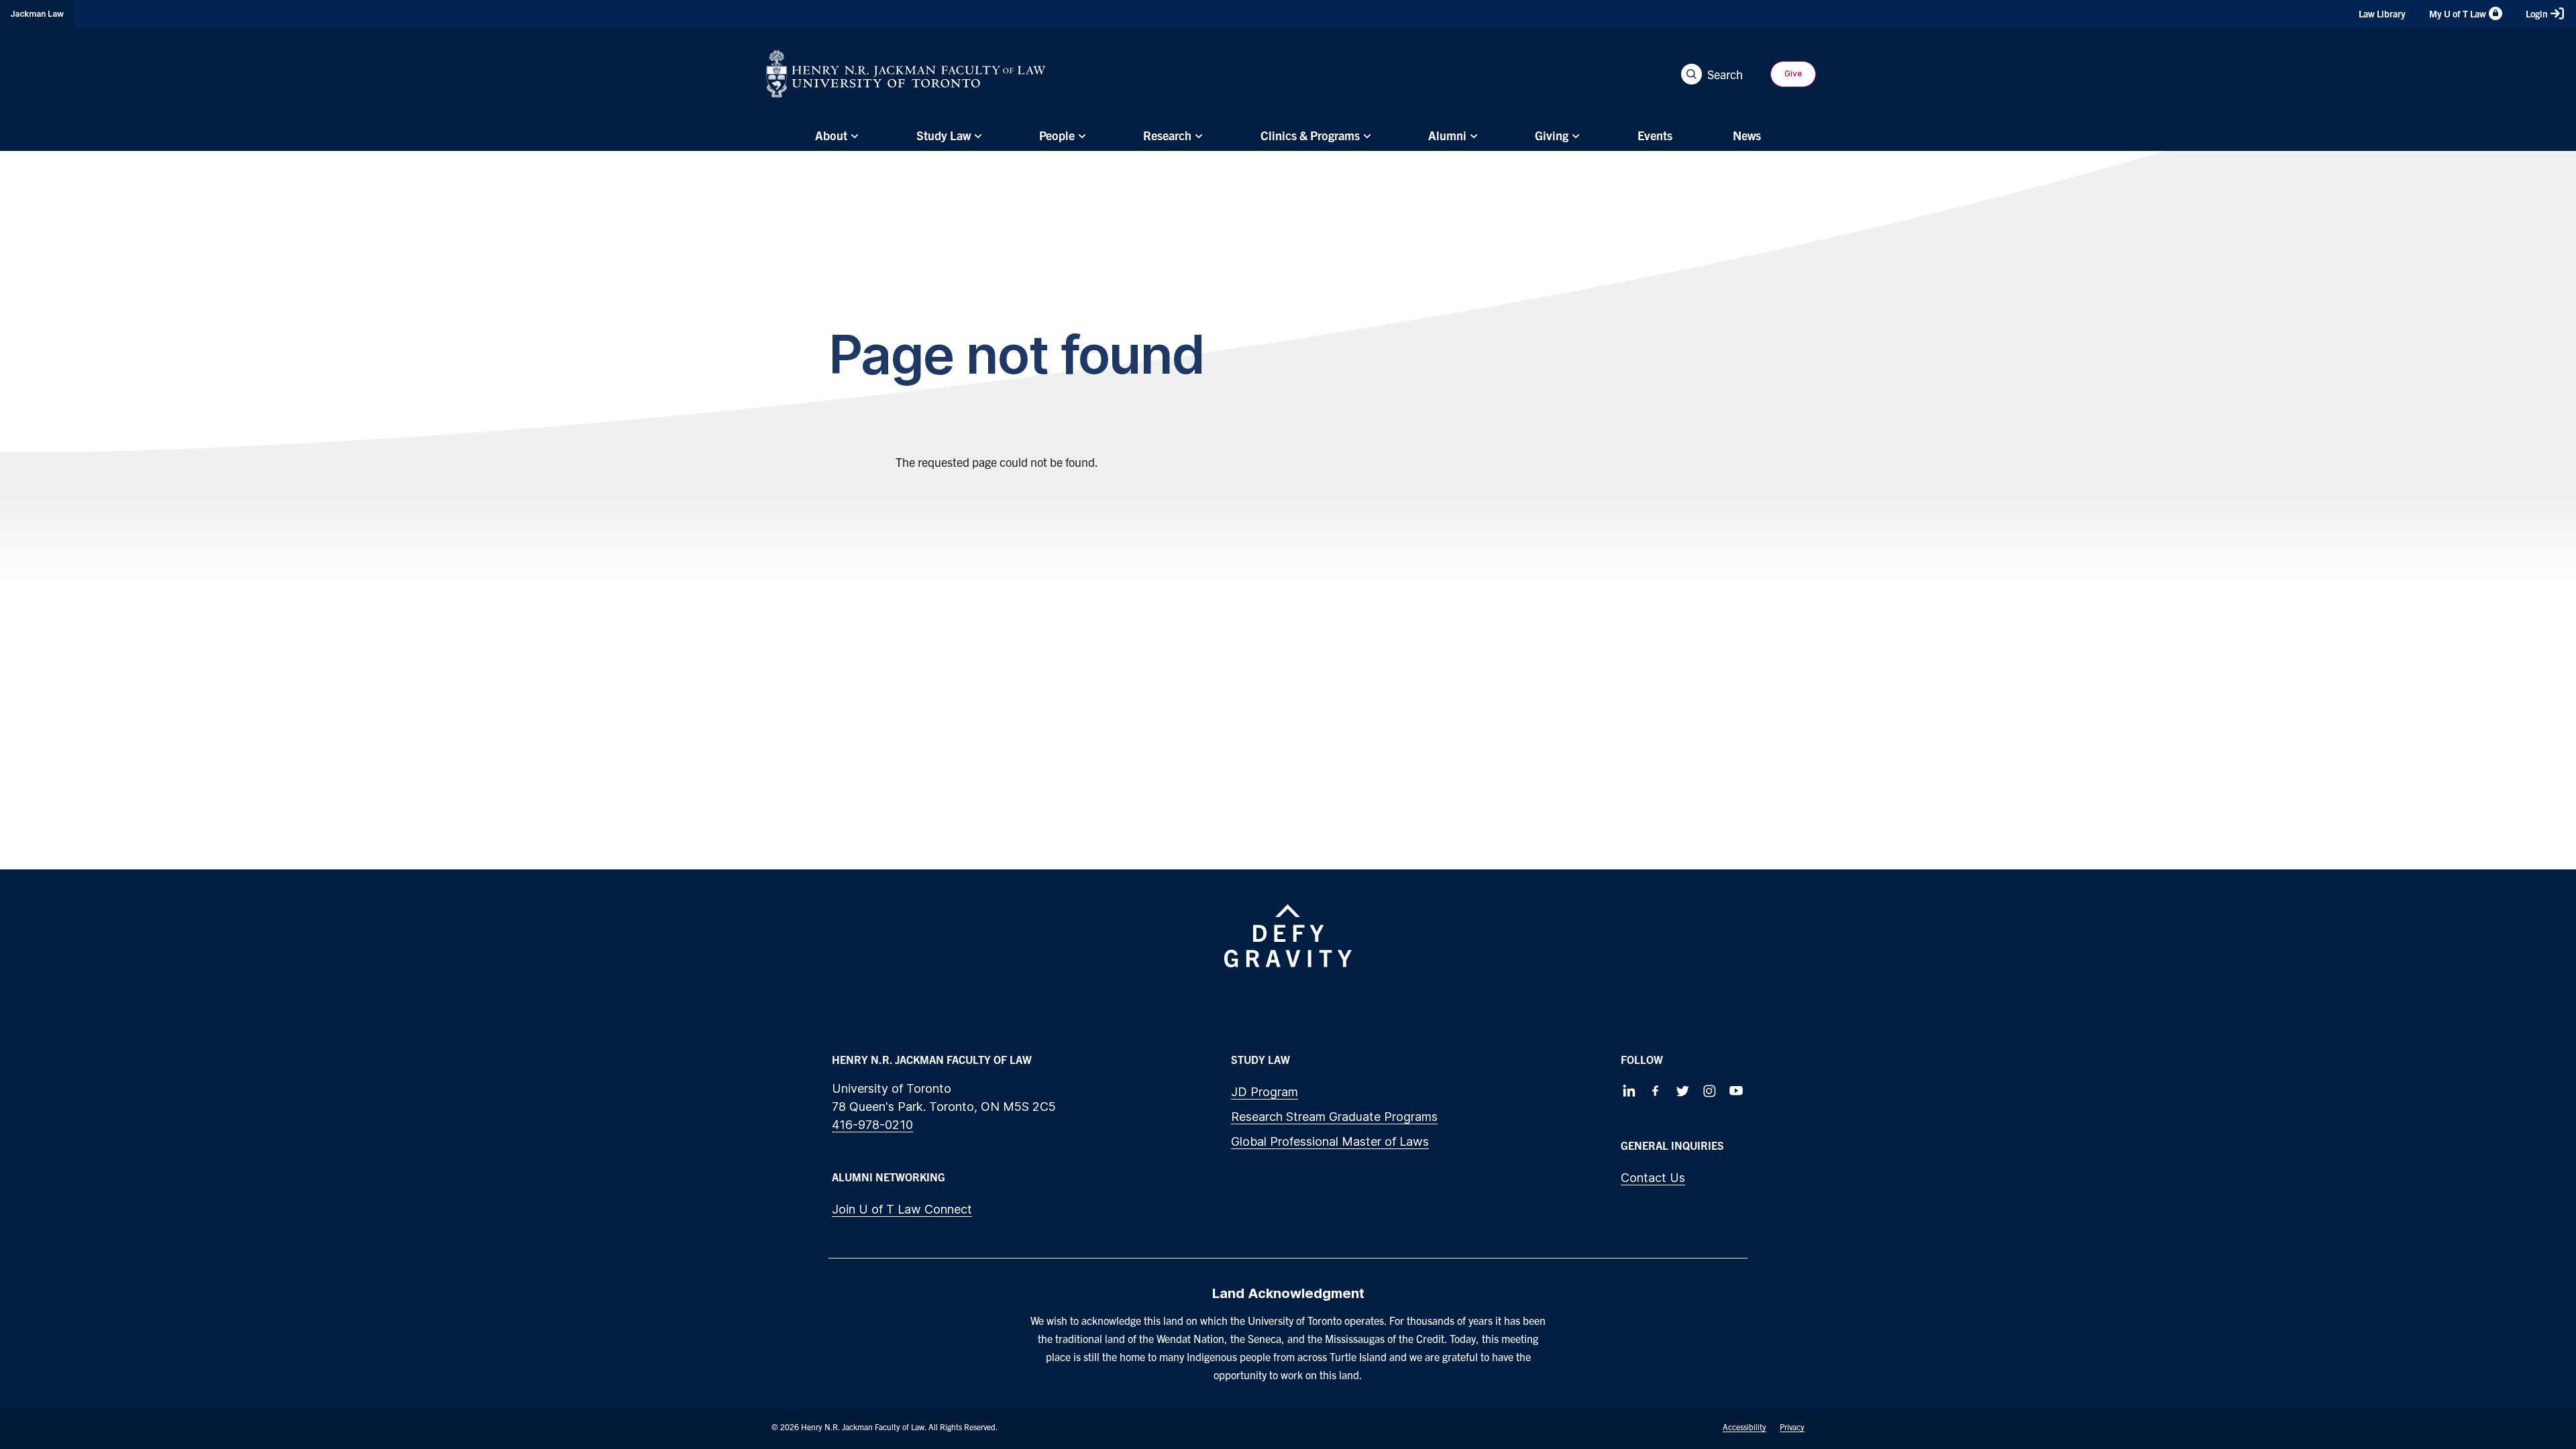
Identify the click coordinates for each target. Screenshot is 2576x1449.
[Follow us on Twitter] (1682, 1091)
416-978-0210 (872, 1125)
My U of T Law (2458, 13)
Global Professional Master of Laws (1330, 1141)
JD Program (1265, 1092)
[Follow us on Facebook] (1656, 1091)
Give (1793, 73)
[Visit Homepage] (906, 74)
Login (2537, 13)
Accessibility (1745, 1427)
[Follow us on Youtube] (1736, 1091)
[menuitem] (835, 136)
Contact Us (1653, 1178)
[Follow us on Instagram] (1709, 1091)
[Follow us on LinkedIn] (1629, 1091)
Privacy (1792, 1427)
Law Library (2382, 13)
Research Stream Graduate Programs (1334, 1117)
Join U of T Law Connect (902, 1209)
